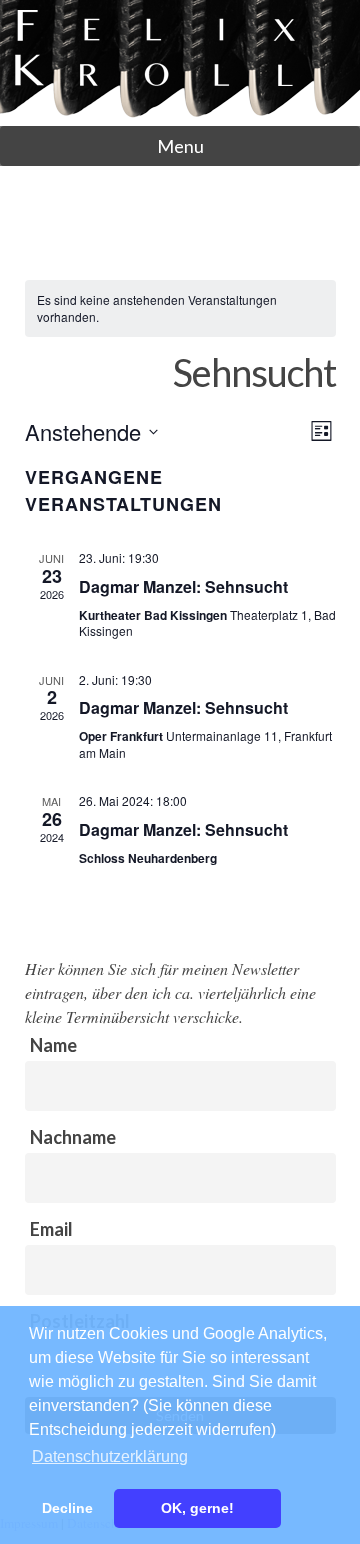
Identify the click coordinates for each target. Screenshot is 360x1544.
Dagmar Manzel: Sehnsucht (183, 586)
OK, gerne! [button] (197, 1508)
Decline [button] (67, 1508)
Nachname (73, 1137)
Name (53, 1045)
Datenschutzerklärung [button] (110, 1456)
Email (51, 1229)
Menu (180, 146)
